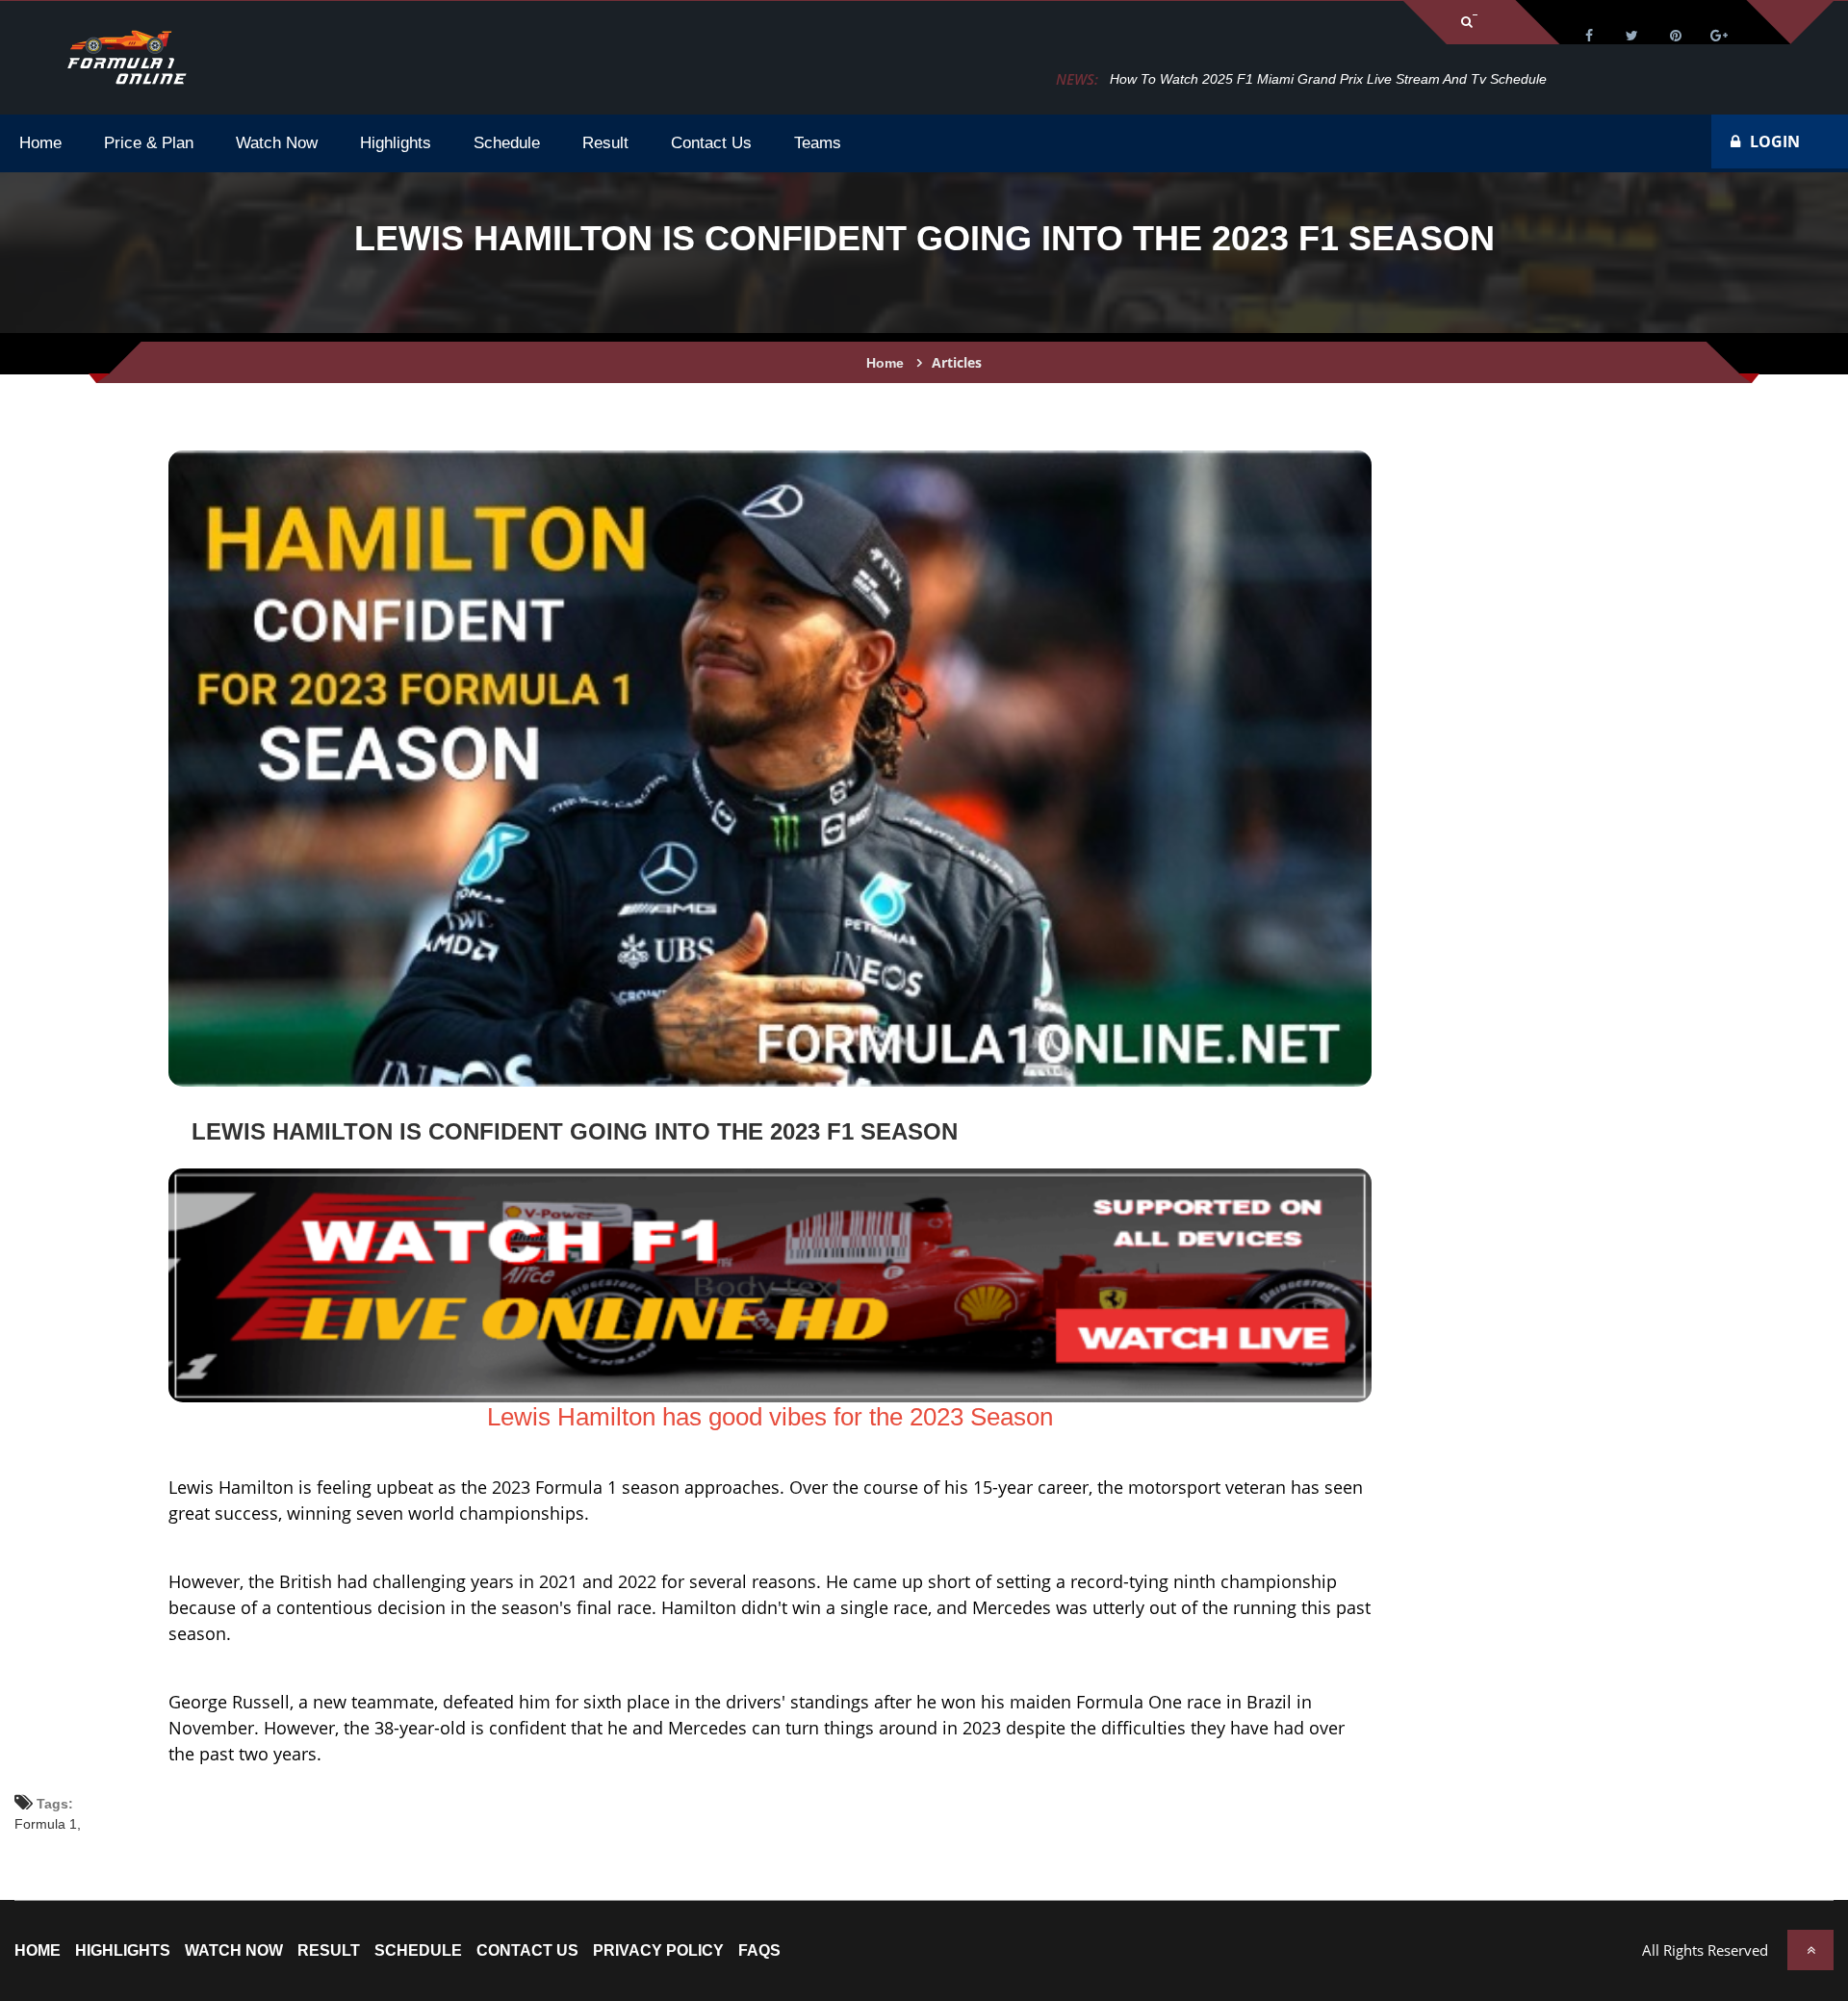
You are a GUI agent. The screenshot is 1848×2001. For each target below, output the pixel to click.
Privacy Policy (658, 1951)
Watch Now (234, 1951)
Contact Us (527, 1951)
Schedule (418, 1951)
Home (885, 363)
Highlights (123, 1951)
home (38, 1951)
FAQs (759, 1951)
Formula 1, (48, 1824)
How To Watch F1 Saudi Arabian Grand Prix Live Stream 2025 (1299, 79)
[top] (1810, 1950)
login (1775, 141)
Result (329, 1951)
